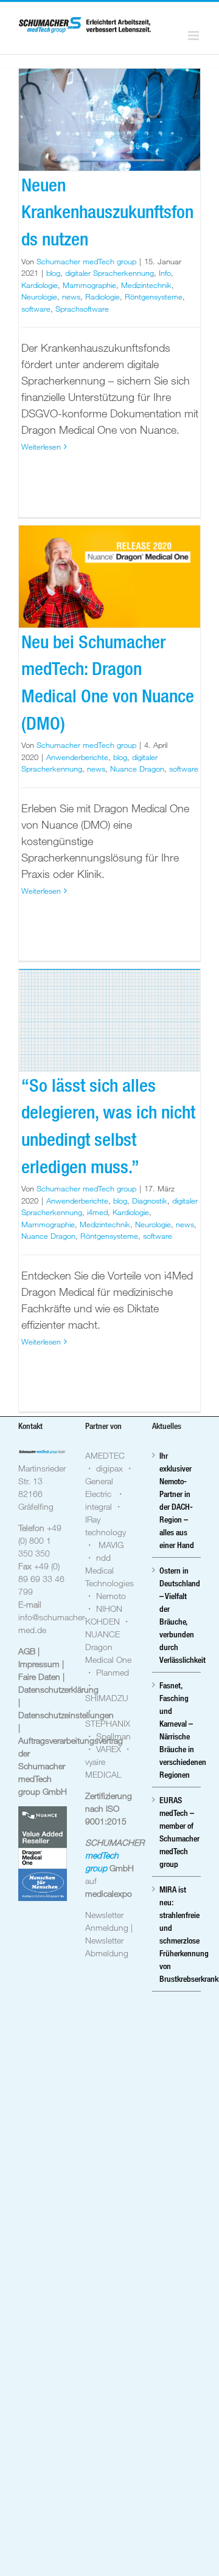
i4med (97, 1212)
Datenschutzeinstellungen (66, 1715)
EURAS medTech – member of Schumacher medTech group (177, 1832)
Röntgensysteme (154, 296)
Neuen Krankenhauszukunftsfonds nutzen (107, 212)
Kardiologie (40, 285)
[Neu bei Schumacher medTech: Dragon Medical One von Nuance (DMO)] (109, 577)
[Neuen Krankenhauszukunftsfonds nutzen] (109, 120)
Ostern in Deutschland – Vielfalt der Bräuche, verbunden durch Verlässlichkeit (177, 1615)
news (71, 296)
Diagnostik (150, 1201)
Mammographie (89, 285)
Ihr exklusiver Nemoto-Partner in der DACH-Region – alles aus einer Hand (177, 1500)
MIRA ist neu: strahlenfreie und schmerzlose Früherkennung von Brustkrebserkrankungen (177, 1934)
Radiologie (103, 296)
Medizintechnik (146, 285)
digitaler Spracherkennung (109, 273)
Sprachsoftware (82, 309)
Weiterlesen (41, 447)
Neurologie (39, 296)
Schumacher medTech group (86, 261)
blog (53, 273)
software (36, 309)
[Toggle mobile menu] (194, 36)
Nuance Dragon (137, 769)
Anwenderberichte (77, 757)
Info (165, 273)
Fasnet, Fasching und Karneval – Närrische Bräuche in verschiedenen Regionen (177, 1730)
